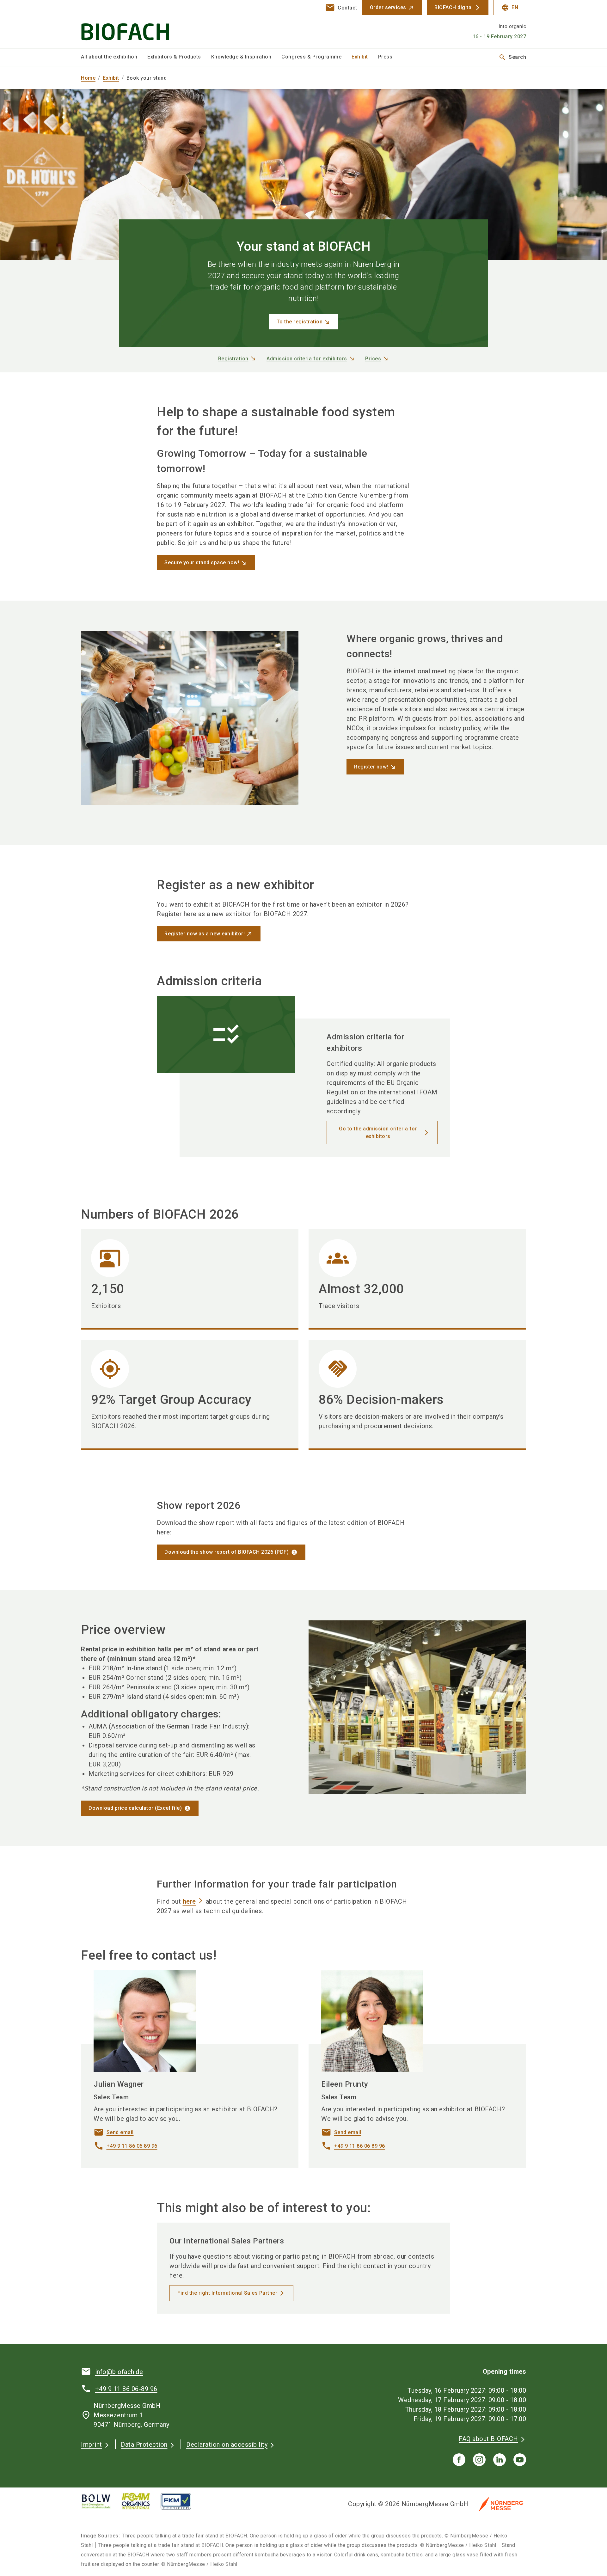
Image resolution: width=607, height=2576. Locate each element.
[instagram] (479, 2460)
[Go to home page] (133, 24)
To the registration (300, 322)
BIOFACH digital (454, 7)
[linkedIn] (500, 2460)
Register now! (371, 767)
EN (510, 8)
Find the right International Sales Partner (227, 2293)
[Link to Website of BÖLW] (101, 2501)
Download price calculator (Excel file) (135, 1808)
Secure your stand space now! (202, 563)
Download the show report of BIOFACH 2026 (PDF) (227, 1552)
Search (512, 57)
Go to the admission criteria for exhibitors (378, 1132)
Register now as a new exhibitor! (205, 934)
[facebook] (459, 2460)
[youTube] (520, 2460)
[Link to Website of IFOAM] (141, 2501)
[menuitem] (114, 57)
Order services (388, 7)
